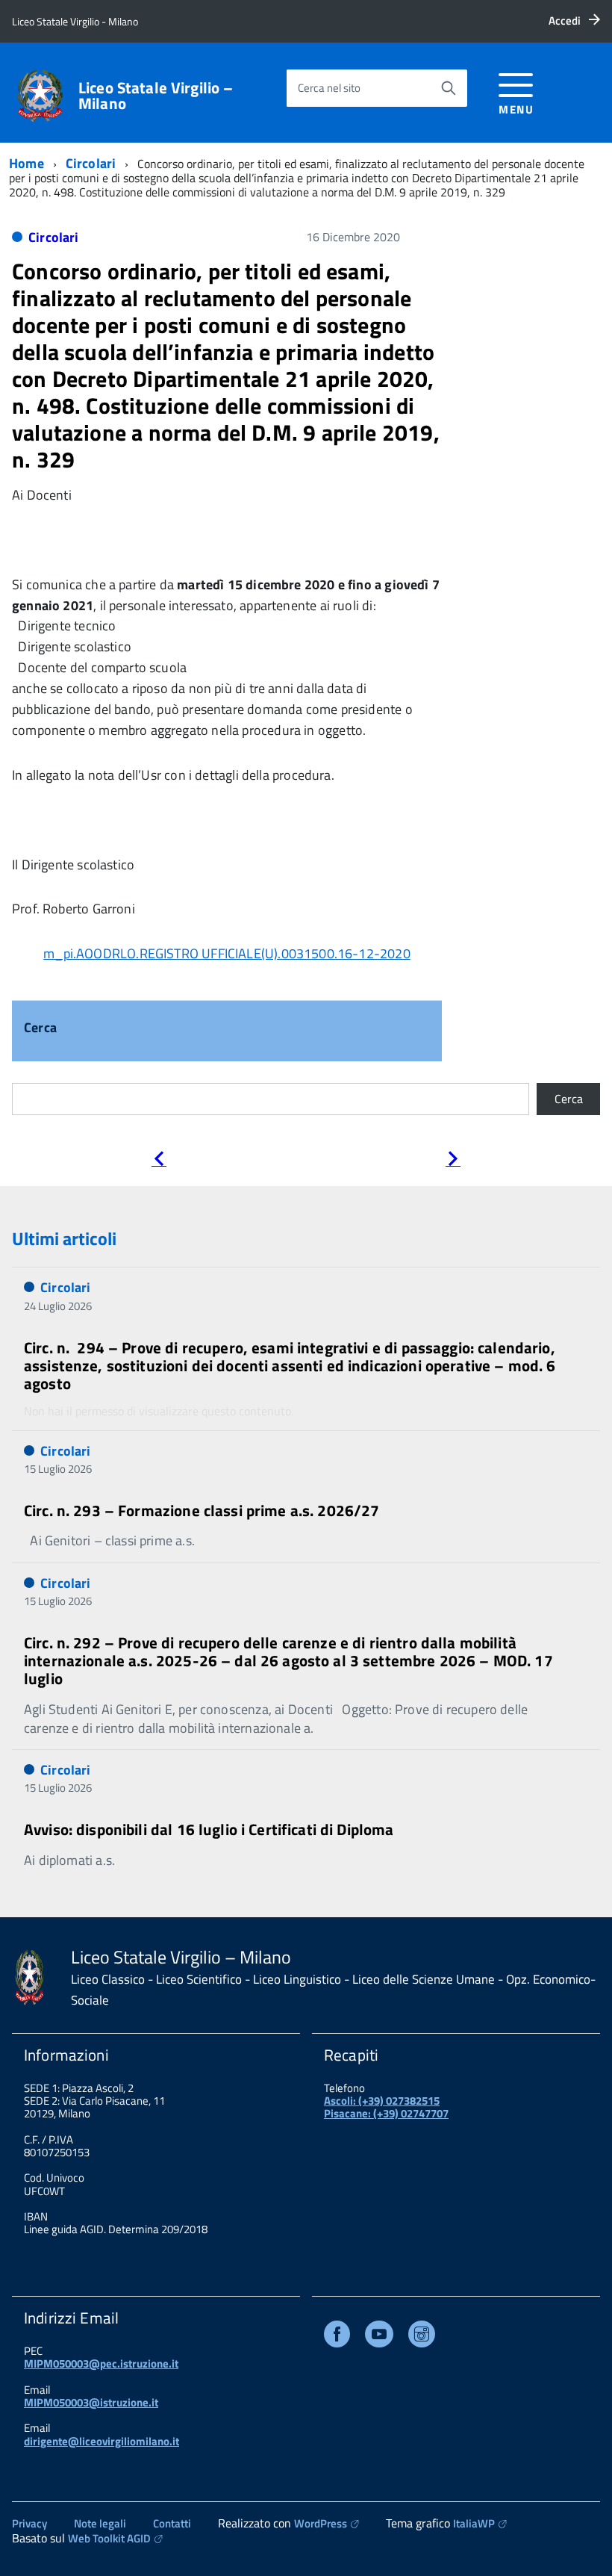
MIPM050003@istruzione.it (91, 2402)
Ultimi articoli (64, 1238)
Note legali (100, 2523)
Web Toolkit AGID (109, 2538)
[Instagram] (422, 2337)
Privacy (29, 2523)
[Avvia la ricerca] (449, 88)
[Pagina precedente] (159, 1161)
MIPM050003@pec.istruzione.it (101, 2364)
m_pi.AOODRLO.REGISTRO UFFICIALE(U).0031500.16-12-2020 (227, 953)
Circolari (91, 163)
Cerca (40, 1029)
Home (26, 163)
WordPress (321, 2523)
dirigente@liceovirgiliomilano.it (102, 2441)
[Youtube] (379, 2337)
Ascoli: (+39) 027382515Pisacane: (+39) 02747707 (386, 2107)
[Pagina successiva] (453, 1161)
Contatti (172, 2523)
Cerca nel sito (329, 88)
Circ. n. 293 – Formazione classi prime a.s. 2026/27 (202, 1510)
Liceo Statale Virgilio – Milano (156, 96)
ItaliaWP (474, 2523)
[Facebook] (337, 2337)
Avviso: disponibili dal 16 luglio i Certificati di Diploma (209, 1829)
